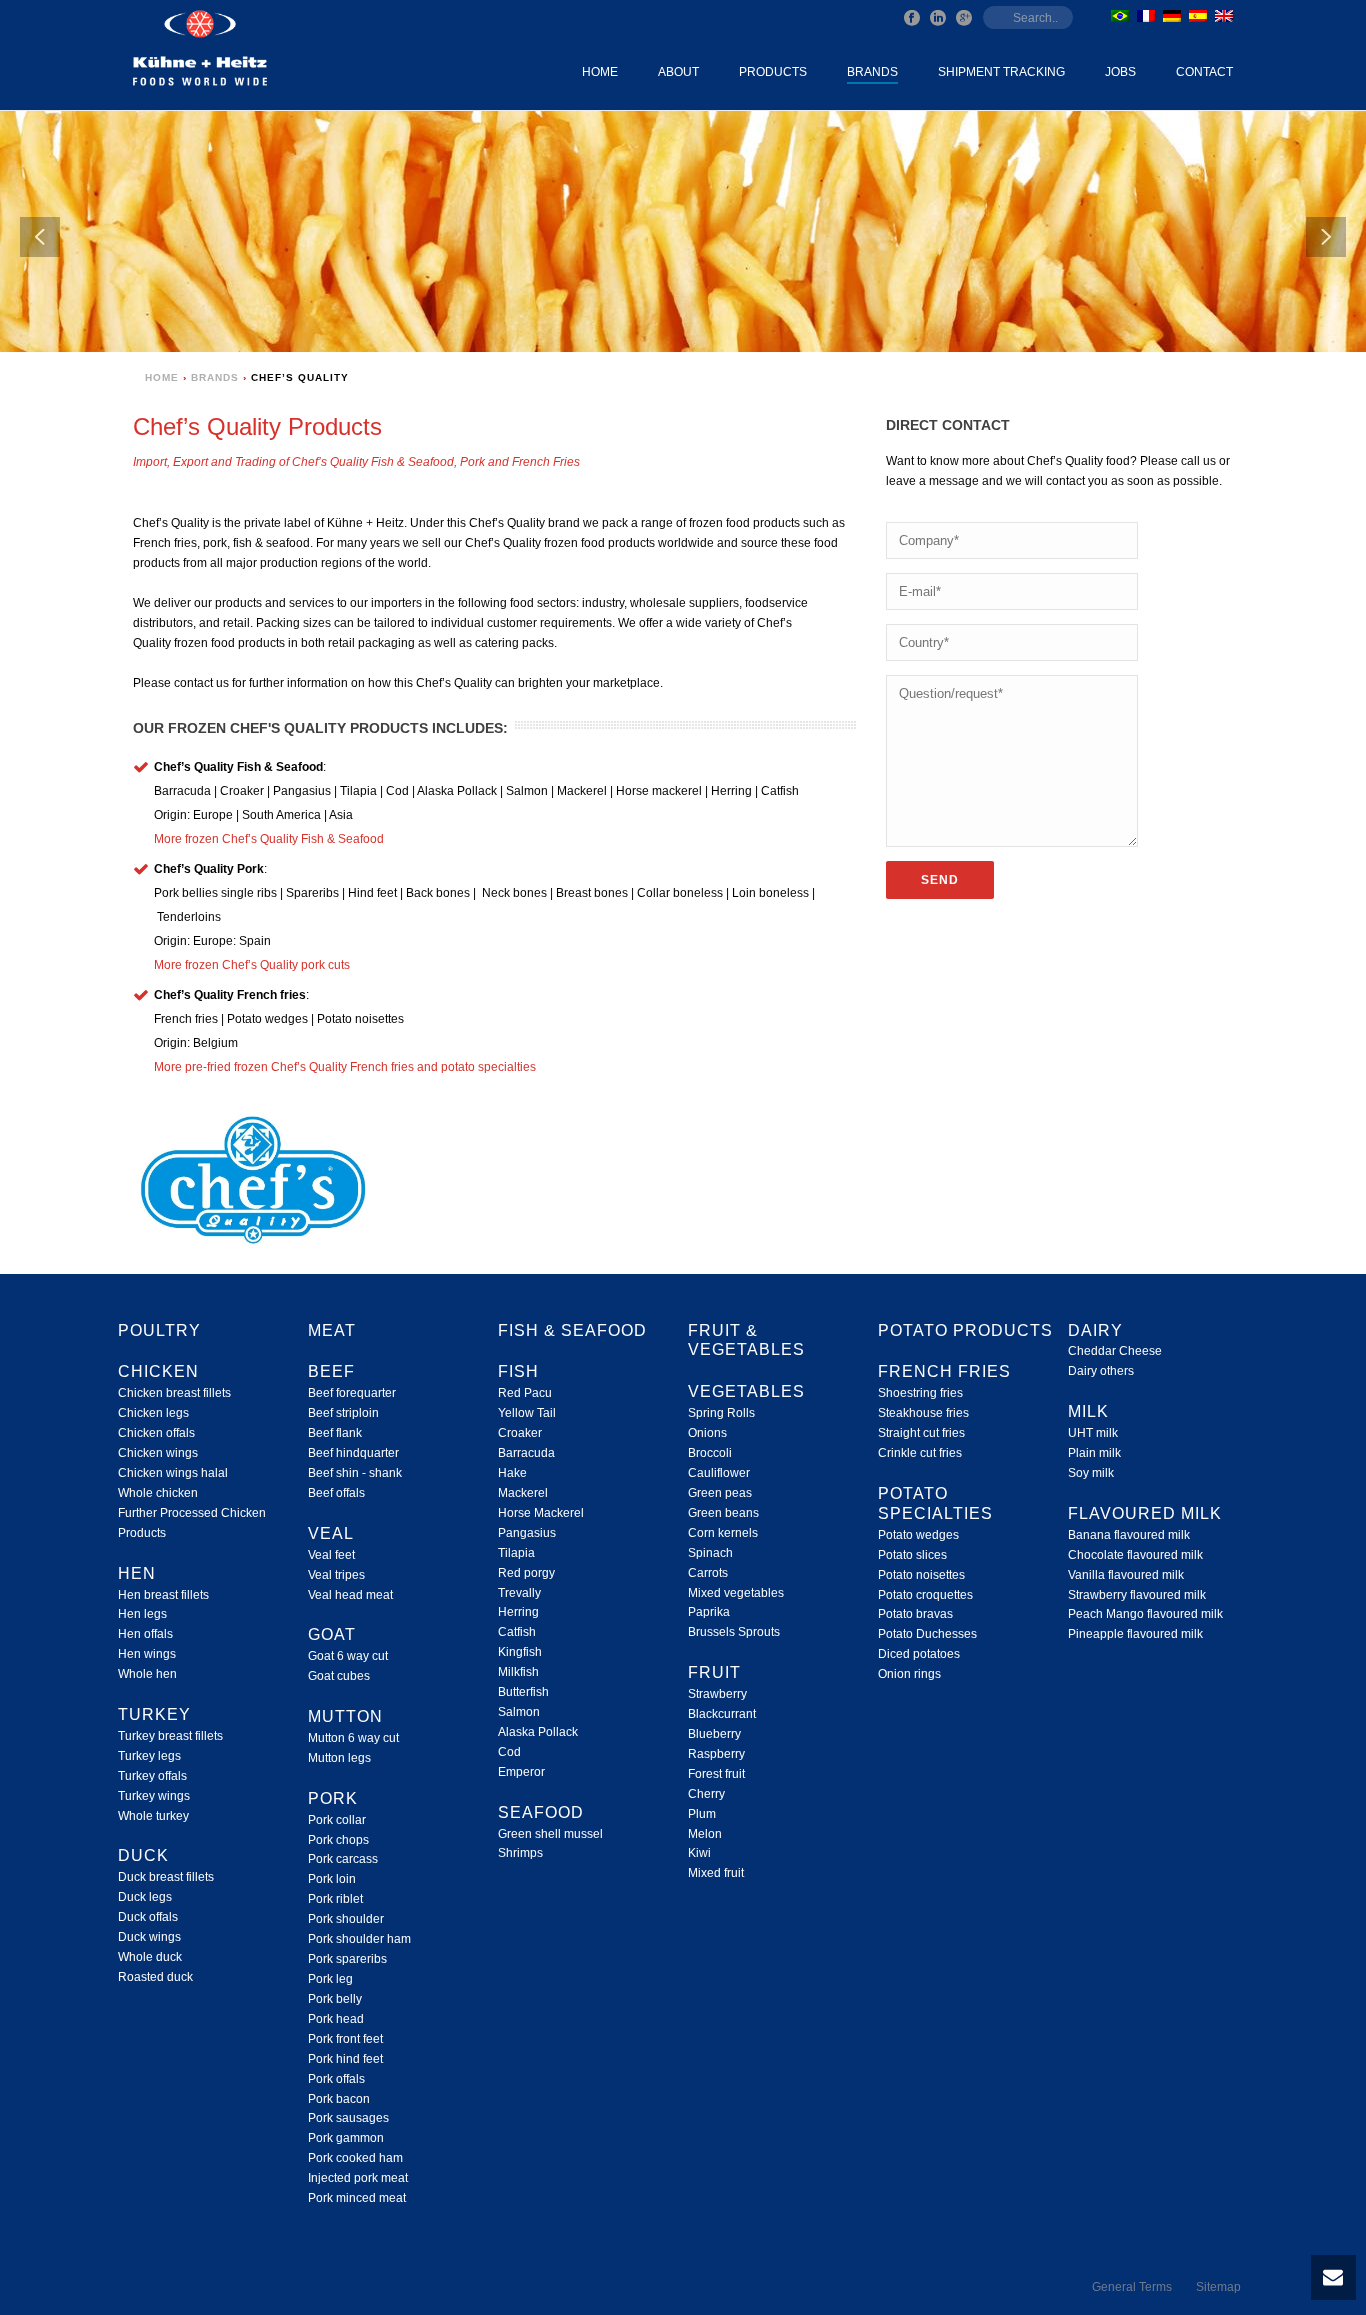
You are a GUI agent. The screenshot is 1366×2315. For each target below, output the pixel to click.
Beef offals (336, 1493)
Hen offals (145, 1634)
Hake (512, 1473)
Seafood (541, 1812)
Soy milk (1091, 1473)
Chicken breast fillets (174, 1393)
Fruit (714, 1672)
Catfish (517, 1632)
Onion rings (909, 1674)
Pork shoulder (346, 1919)
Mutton (345, 1716)
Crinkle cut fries (920, 1453)
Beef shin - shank (355, 1473)
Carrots (708, 1573)
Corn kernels (723, 1533)
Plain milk (1094, 1453)
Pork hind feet (345, 2059)
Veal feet (331, 1555)
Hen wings (147, 1654)
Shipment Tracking (1001, 72)
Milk (1088, 1411)
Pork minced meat (357, 2198)
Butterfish (523, 1692)
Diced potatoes (919, 1654)
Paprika (709, 1612)
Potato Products (965, 1330)
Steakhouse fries (923, 1413)
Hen (137, 1573)
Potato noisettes (921, 1575)
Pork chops (338, 1840)
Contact (1204, 72)
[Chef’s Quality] (254, 1180)
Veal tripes (336, 1575)
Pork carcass (343, 1859)
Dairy (1095, 1330)
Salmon (519, 1712)
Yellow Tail (527, 1413)
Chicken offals (156, 1433)
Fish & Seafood (572, 1330)
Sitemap (1218, 2287)
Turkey (154, 1714)
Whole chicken (158, 1493)
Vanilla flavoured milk (1126, 1575)
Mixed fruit (716, 1873)
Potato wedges (918, 1535)
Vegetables (746, 1391)
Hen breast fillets (163, 1595)
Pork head (336, 2019)
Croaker (520, 1433)
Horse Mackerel (541, 1513)
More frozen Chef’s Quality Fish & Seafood (269, 839)
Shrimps (520, 1853)
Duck (143, 1855)
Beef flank (335, 1433)
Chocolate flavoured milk (1135, 1555)
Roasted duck (155, 1977)
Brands (872, 72)
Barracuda (526, 1453)
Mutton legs (339, 1758)
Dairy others (1101, 1371)
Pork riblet (335, 1899)
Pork (333, 1798)
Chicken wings (158, 1453)
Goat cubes (339, 1676)
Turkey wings (154, 1796)
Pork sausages (348, 2118)
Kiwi (699, 1853)
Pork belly (335, 1999)
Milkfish (518, 1672)
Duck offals (148, 1917)
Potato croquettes (925, 1595)
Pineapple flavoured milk (1135, 1634)
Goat (332, 1634)
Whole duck (150, 1957)
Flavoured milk (1145, 1513)
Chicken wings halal (173, 1473)
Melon (705, 1834)
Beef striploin (343, 1413)
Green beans (723, 1513)
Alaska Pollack (538, 1732)
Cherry (706, 1794)
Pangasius (527, 1533)
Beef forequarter (352, 1393)
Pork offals (336, 2079)
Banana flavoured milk (1129, 1535)
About (678, 72)
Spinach (710, 1553)
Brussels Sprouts (734, 1632)
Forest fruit (716, 1774)
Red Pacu (525, 1393)
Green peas (720, 1493)
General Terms (1132, 2287)
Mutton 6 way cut (353, 1738)
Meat (332, 1330)
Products (773, 72)
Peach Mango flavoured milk (1145, 1614)
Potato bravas (915, 1614)
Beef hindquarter (353, 1453)
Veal (331, 1533)
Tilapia (516, 1553)
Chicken (158, 1371)
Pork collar (337, 1820)
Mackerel (523, 1493)
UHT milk (1093, 1433)
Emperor (521, 1772)
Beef (331, 1371)
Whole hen (147, 1674)
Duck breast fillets (166, 1877)
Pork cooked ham (355, 2158)
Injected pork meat (358, 2178)
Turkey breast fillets (170, 1736)
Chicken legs (153, 1413)
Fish (518, 1371)
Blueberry (714, 1734)
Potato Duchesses (927, 1634)
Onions (707, 1433)
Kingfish (520, 1652)
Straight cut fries (921, 1433)
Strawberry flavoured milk (1137, 1595)
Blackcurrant (722, 1714)
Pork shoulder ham (359, 1939)
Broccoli (710, 1453)
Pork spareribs (347, 1959)
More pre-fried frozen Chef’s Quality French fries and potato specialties (345, 1067)
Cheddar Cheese (1115, 1351)
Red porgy (526, 1573)
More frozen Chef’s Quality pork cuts (252, 965)
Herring (518, 1612)
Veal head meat (350, 1595)
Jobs (1120, 72)
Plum (702, 1814)
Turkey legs (149, 1756)
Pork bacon (339, 2099)
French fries (944, 1371)
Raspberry (716, 1754)
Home (600, 72)
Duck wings (149, 1937)
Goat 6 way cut (348, 1656)
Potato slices (912, 1555)
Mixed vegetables (736, 1593)
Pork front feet (345, 2039)
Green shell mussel (550, 1834)
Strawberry (717, 1694)
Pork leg (330, 1979)
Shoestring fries (920, 1393)
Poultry (159, 1330)
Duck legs (145, 1897)
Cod (509, 1752)
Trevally (519, 1593)
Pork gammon (346, 2138)
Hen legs (142, 1614)
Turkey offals (152, 1776)
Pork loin (332, 1879)
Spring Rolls (721, 1413)
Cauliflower (719, 1473)
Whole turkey (153, 1816)
